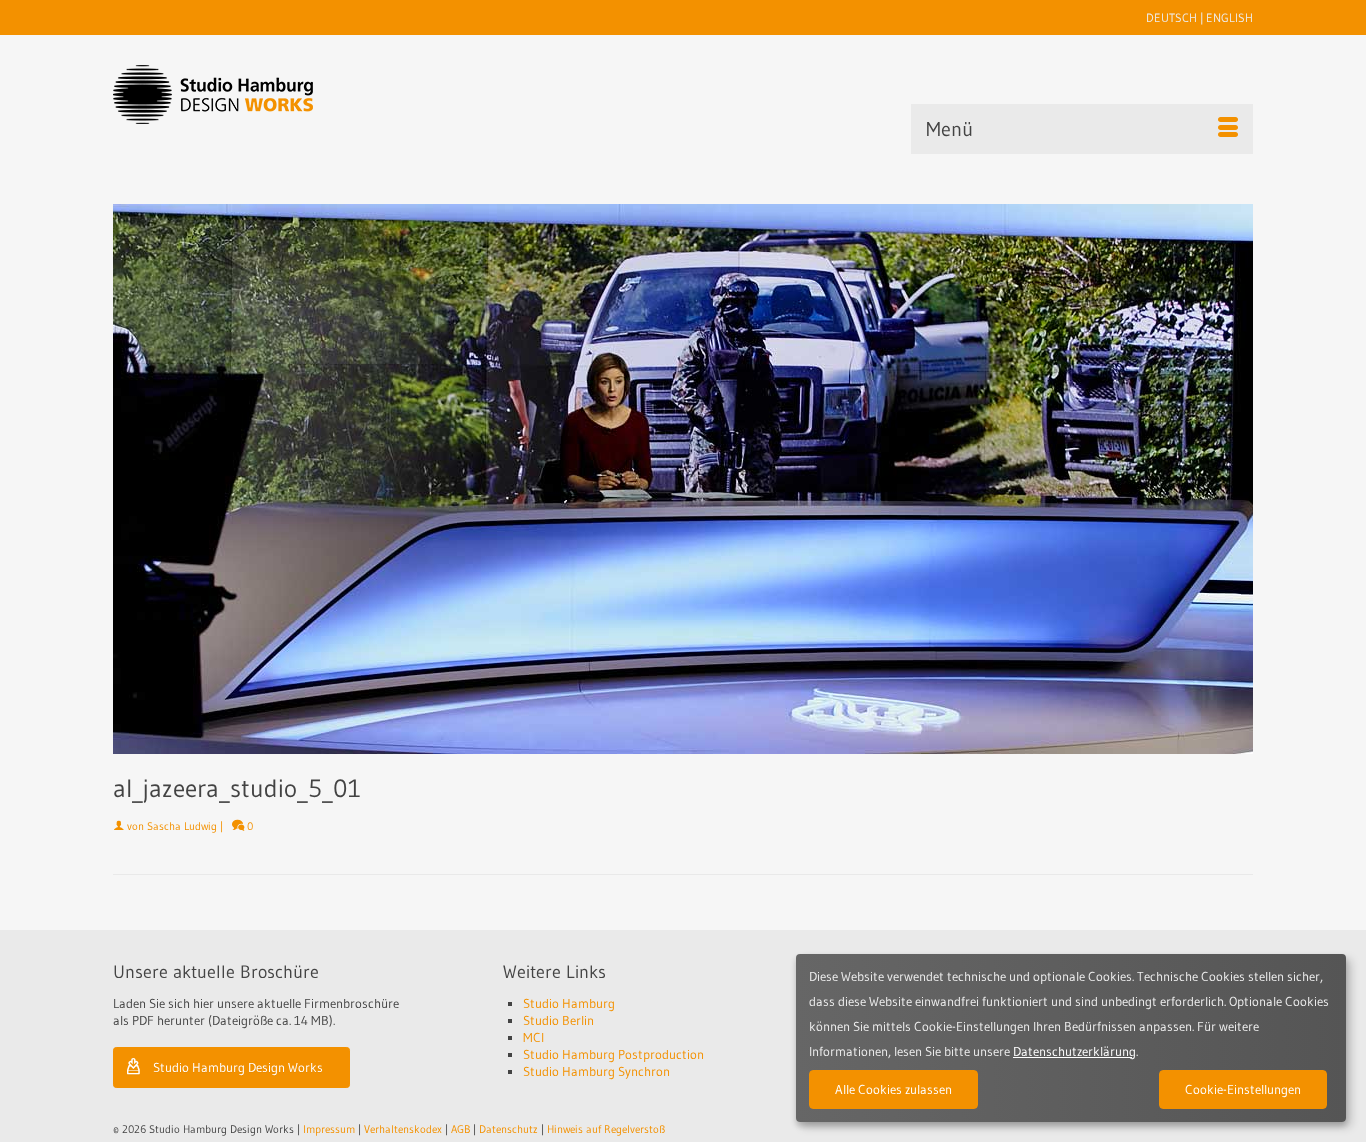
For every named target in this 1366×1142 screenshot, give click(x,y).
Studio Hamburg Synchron (596, 1071)
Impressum (329, 1129)
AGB (460, 1129)
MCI (533, 1037)
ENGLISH (1229, 17)
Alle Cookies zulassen (893, 1089)
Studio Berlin (558, 1020)
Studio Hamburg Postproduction (613, 1054)
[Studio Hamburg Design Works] (244, 94)
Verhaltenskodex (403, 1129)
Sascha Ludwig (182, 826)
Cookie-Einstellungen (1243, 1089)
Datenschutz (508, 1129)
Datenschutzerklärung (1074, 1051)
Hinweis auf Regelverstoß (606, 1129)
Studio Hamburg (569, 1003)
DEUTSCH (1171, 17)
